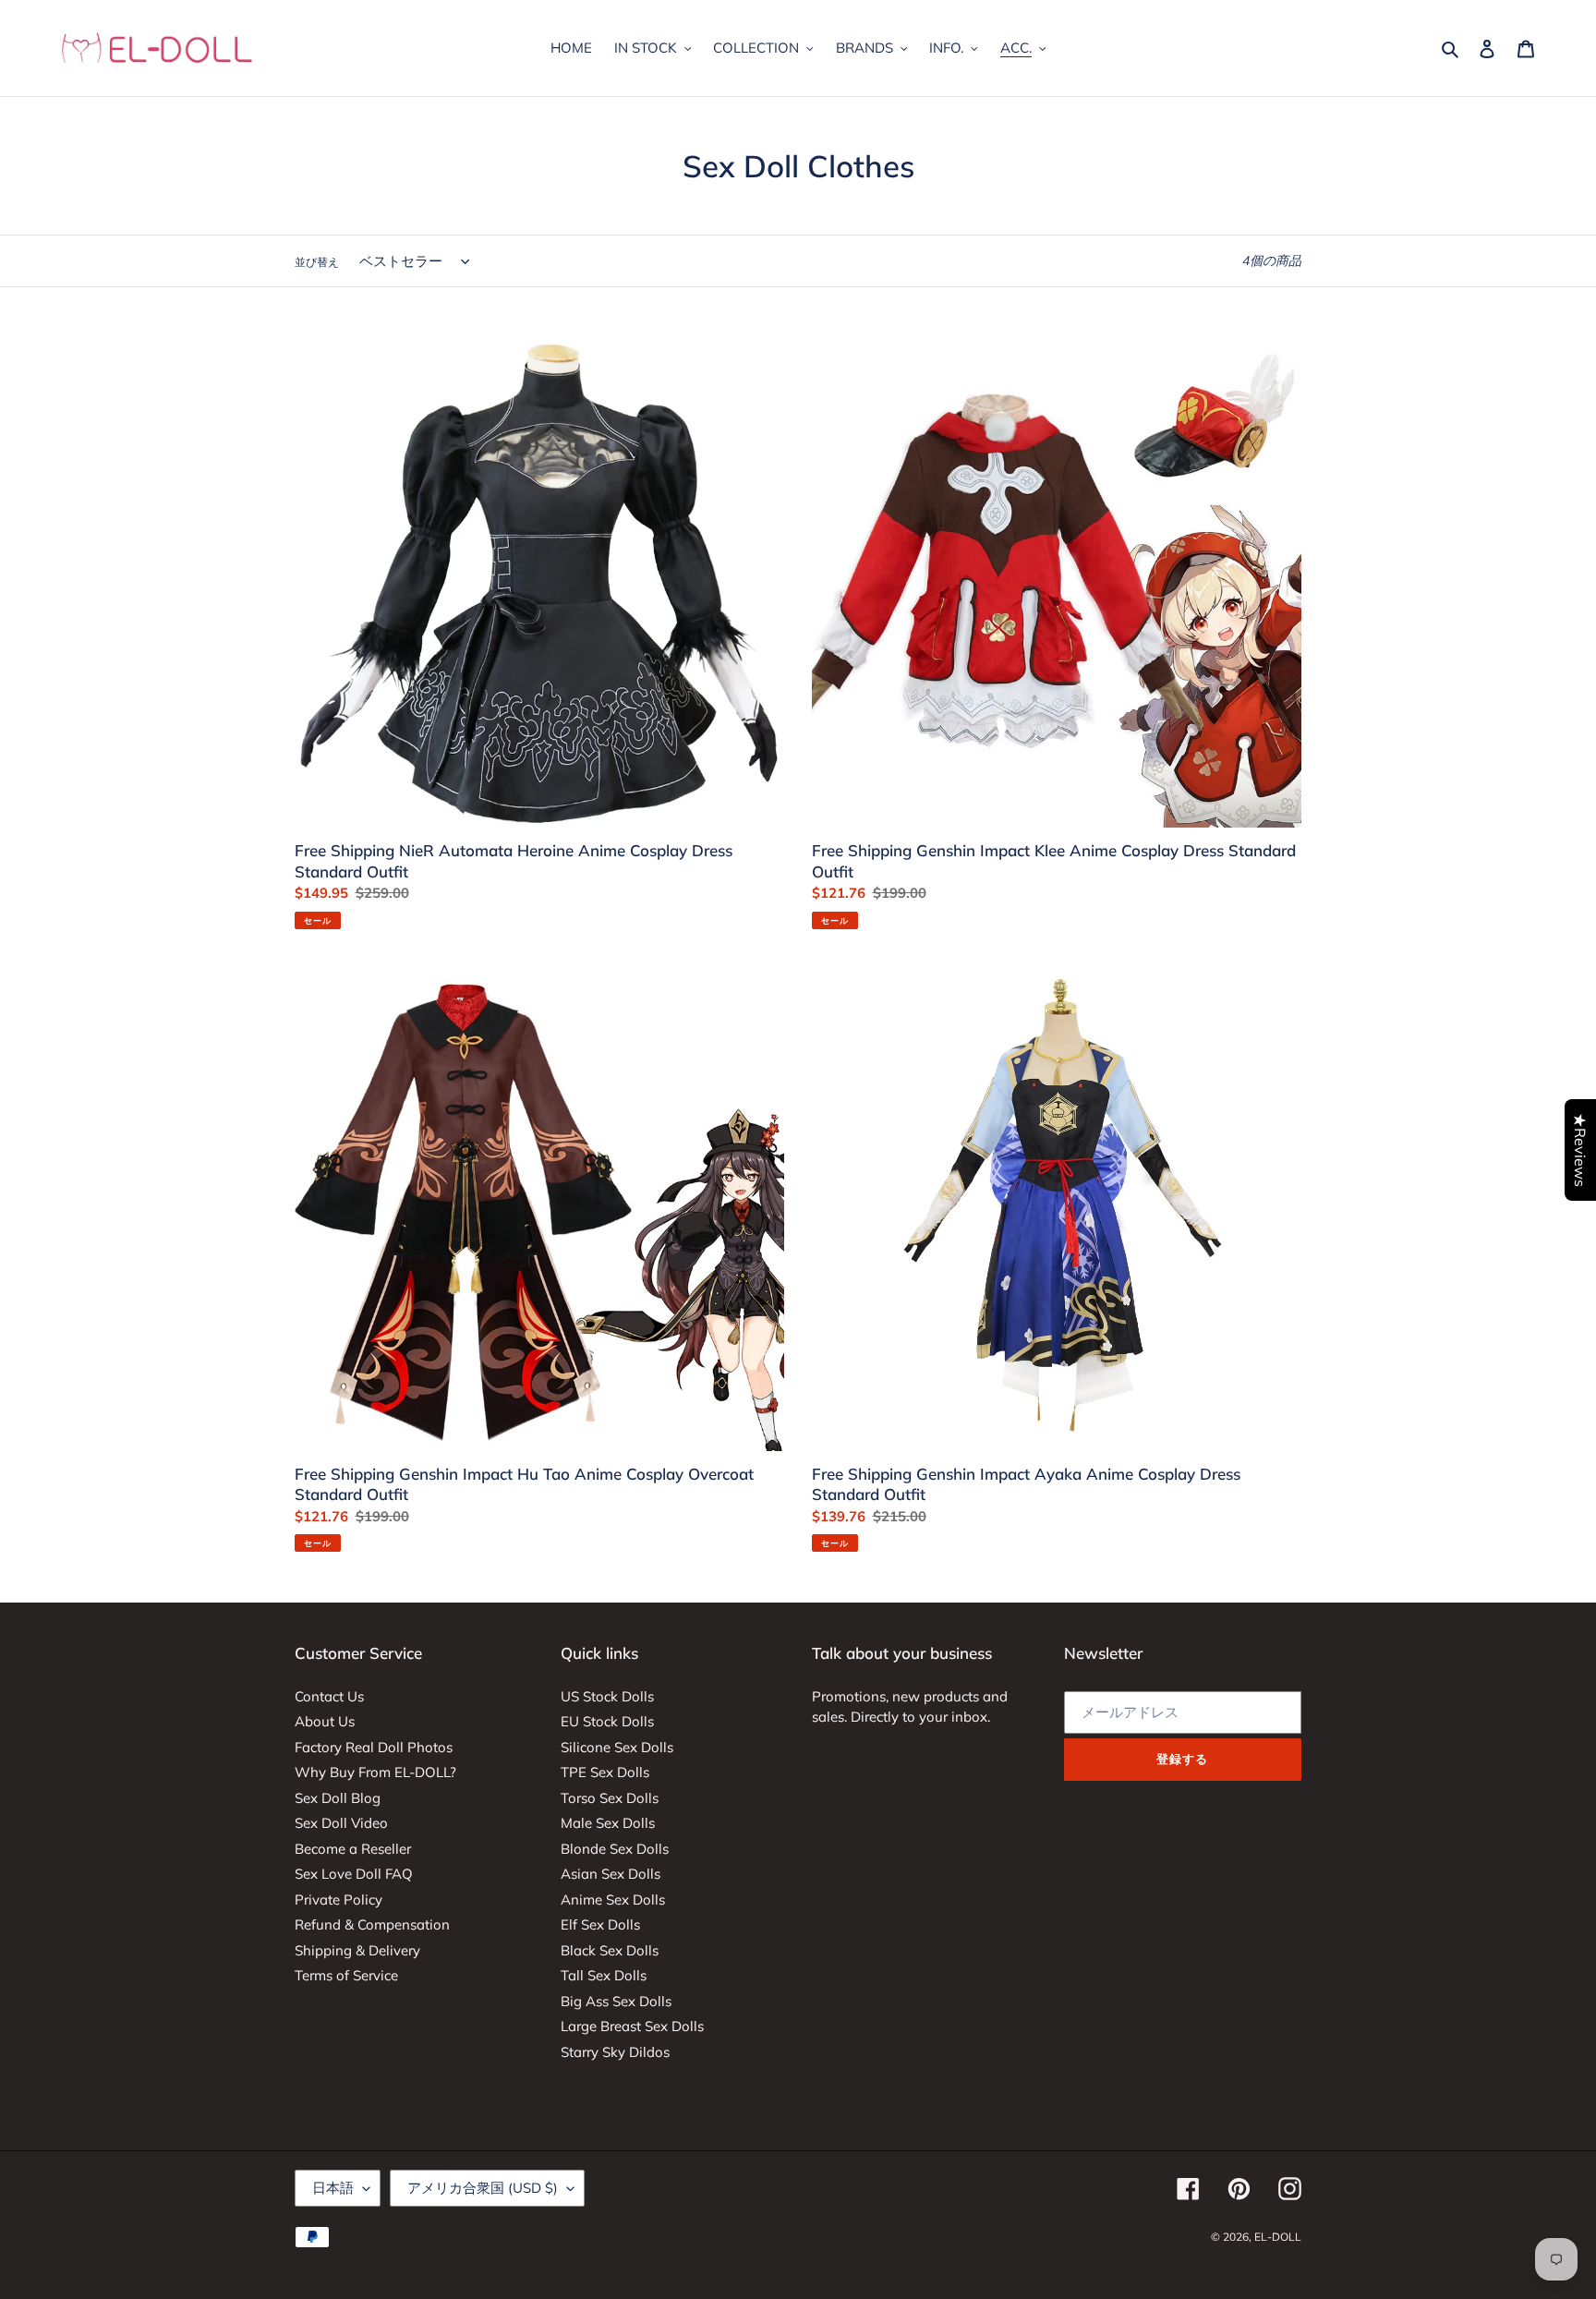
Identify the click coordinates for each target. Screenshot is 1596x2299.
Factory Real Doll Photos (374, 1747)
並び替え (317, 262)
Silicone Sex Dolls (617, 1747)
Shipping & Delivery (357, 1950)
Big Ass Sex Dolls (616, 2001)
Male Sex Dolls (608, 1823)
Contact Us (329, 1696)
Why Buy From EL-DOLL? (375, 1772)
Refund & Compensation (372, 1924)
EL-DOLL (1278, 2237)
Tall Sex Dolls (604, 1975)
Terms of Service (346, 1975)
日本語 (333, 2188)
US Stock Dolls (607, 1696)
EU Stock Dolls (607, 1721)
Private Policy (339, 1900)
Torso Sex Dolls (610, 1798)
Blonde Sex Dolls (615, 1849)
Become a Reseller (353, 1849)
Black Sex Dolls (610, 1950)
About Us (325, 1721)
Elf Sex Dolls (600, 1924)
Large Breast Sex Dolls (632, 2026)
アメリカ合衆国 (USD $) (483, 2188)
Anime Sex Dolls (613, 1900)
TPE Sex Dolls (605, 1772)
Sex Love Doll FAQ (354, 1874)
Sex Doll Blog (338, 1798)
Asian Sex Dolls (611, 1874)
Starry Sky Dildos (615, 2052)
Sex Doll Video (341, 1823)
